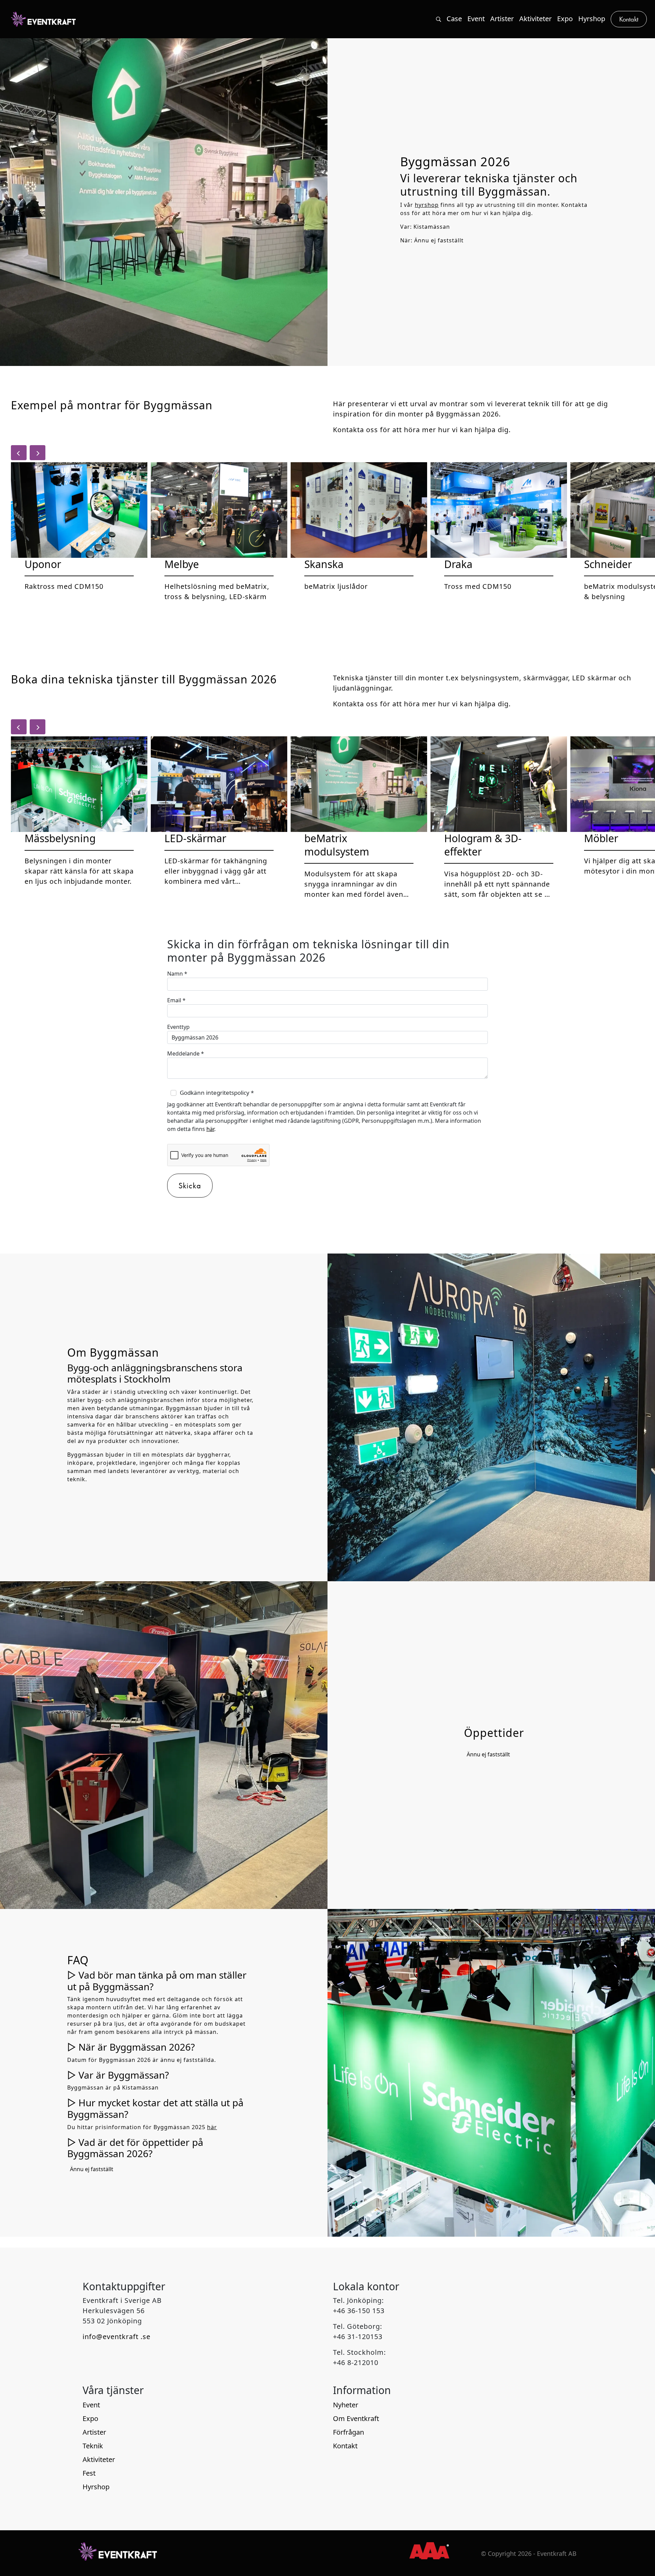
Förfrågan (348, 2432)
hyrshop (427, 205)
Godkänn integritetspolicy (217, 1093)
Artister (94, 2432)
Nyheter (346, 2405)
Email (176, 1000)
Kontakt (345, 2446)
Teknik (93, 2446)
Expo (90, 2418)
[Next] (38, 453)
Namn (177, 974)
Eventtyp (178, 1027)
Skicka (190, 1185)
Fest (89, 2473)
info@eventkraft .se (117, 2337)
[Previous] (19, 453)
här (210, 1129)
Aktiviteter (99, 2459)
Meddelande (186, 1053)
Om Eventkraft (356, 2418)
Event (91, 2405)
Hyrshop (96, 2487)
